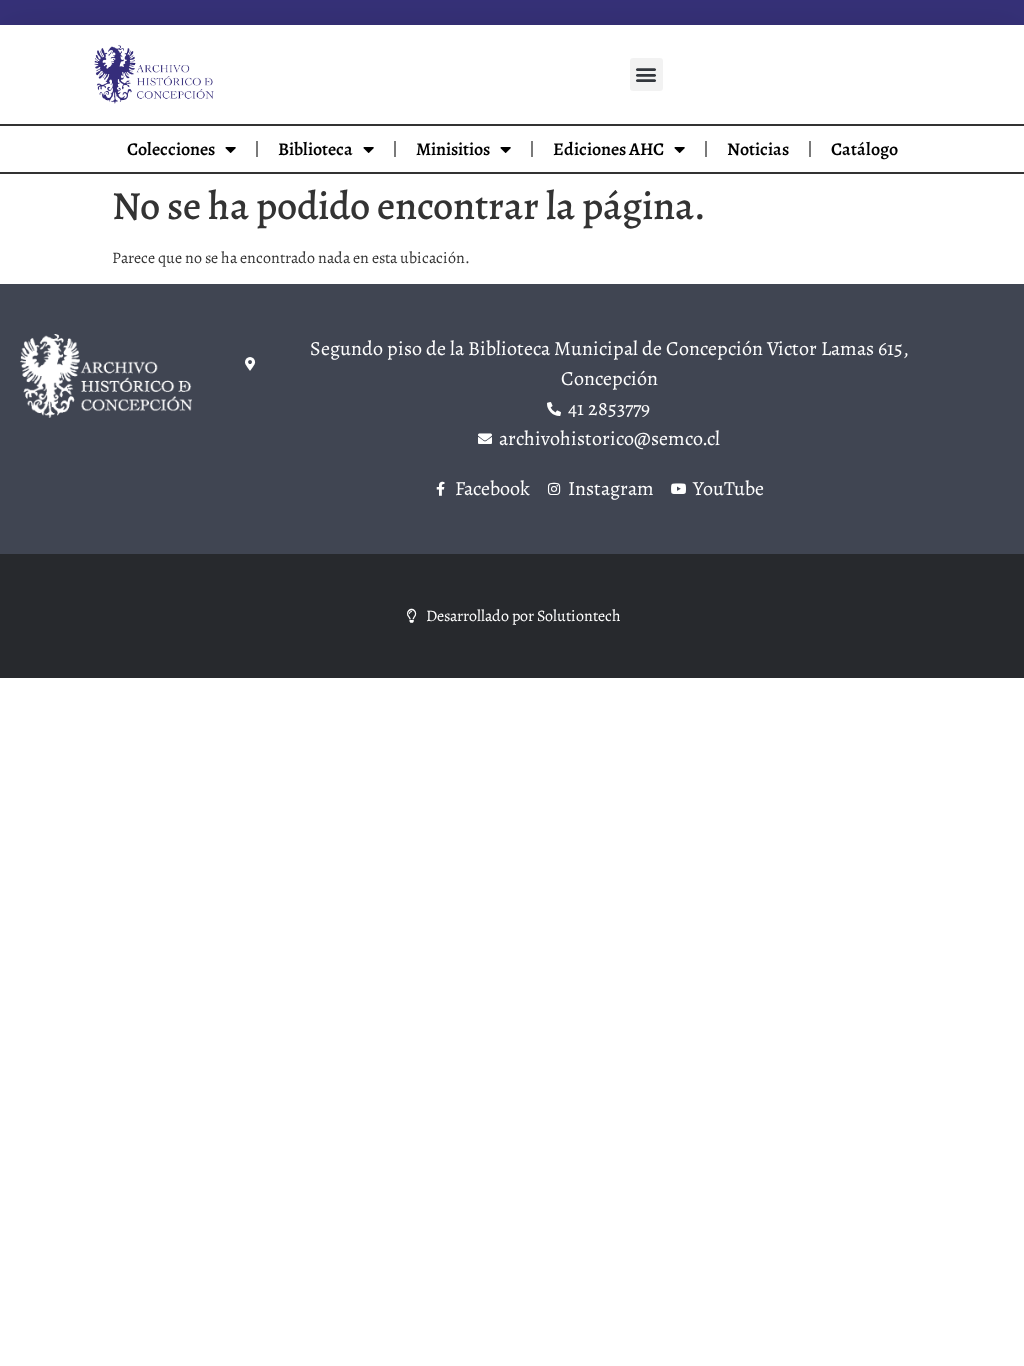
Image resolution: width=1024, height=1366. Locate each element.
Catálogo (864, 149)
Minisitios (453, 149)
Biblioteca (315, 149)
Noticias (758, 149)
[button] (646, 74)
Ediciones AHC (608, 149)
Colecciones (171, 149)
